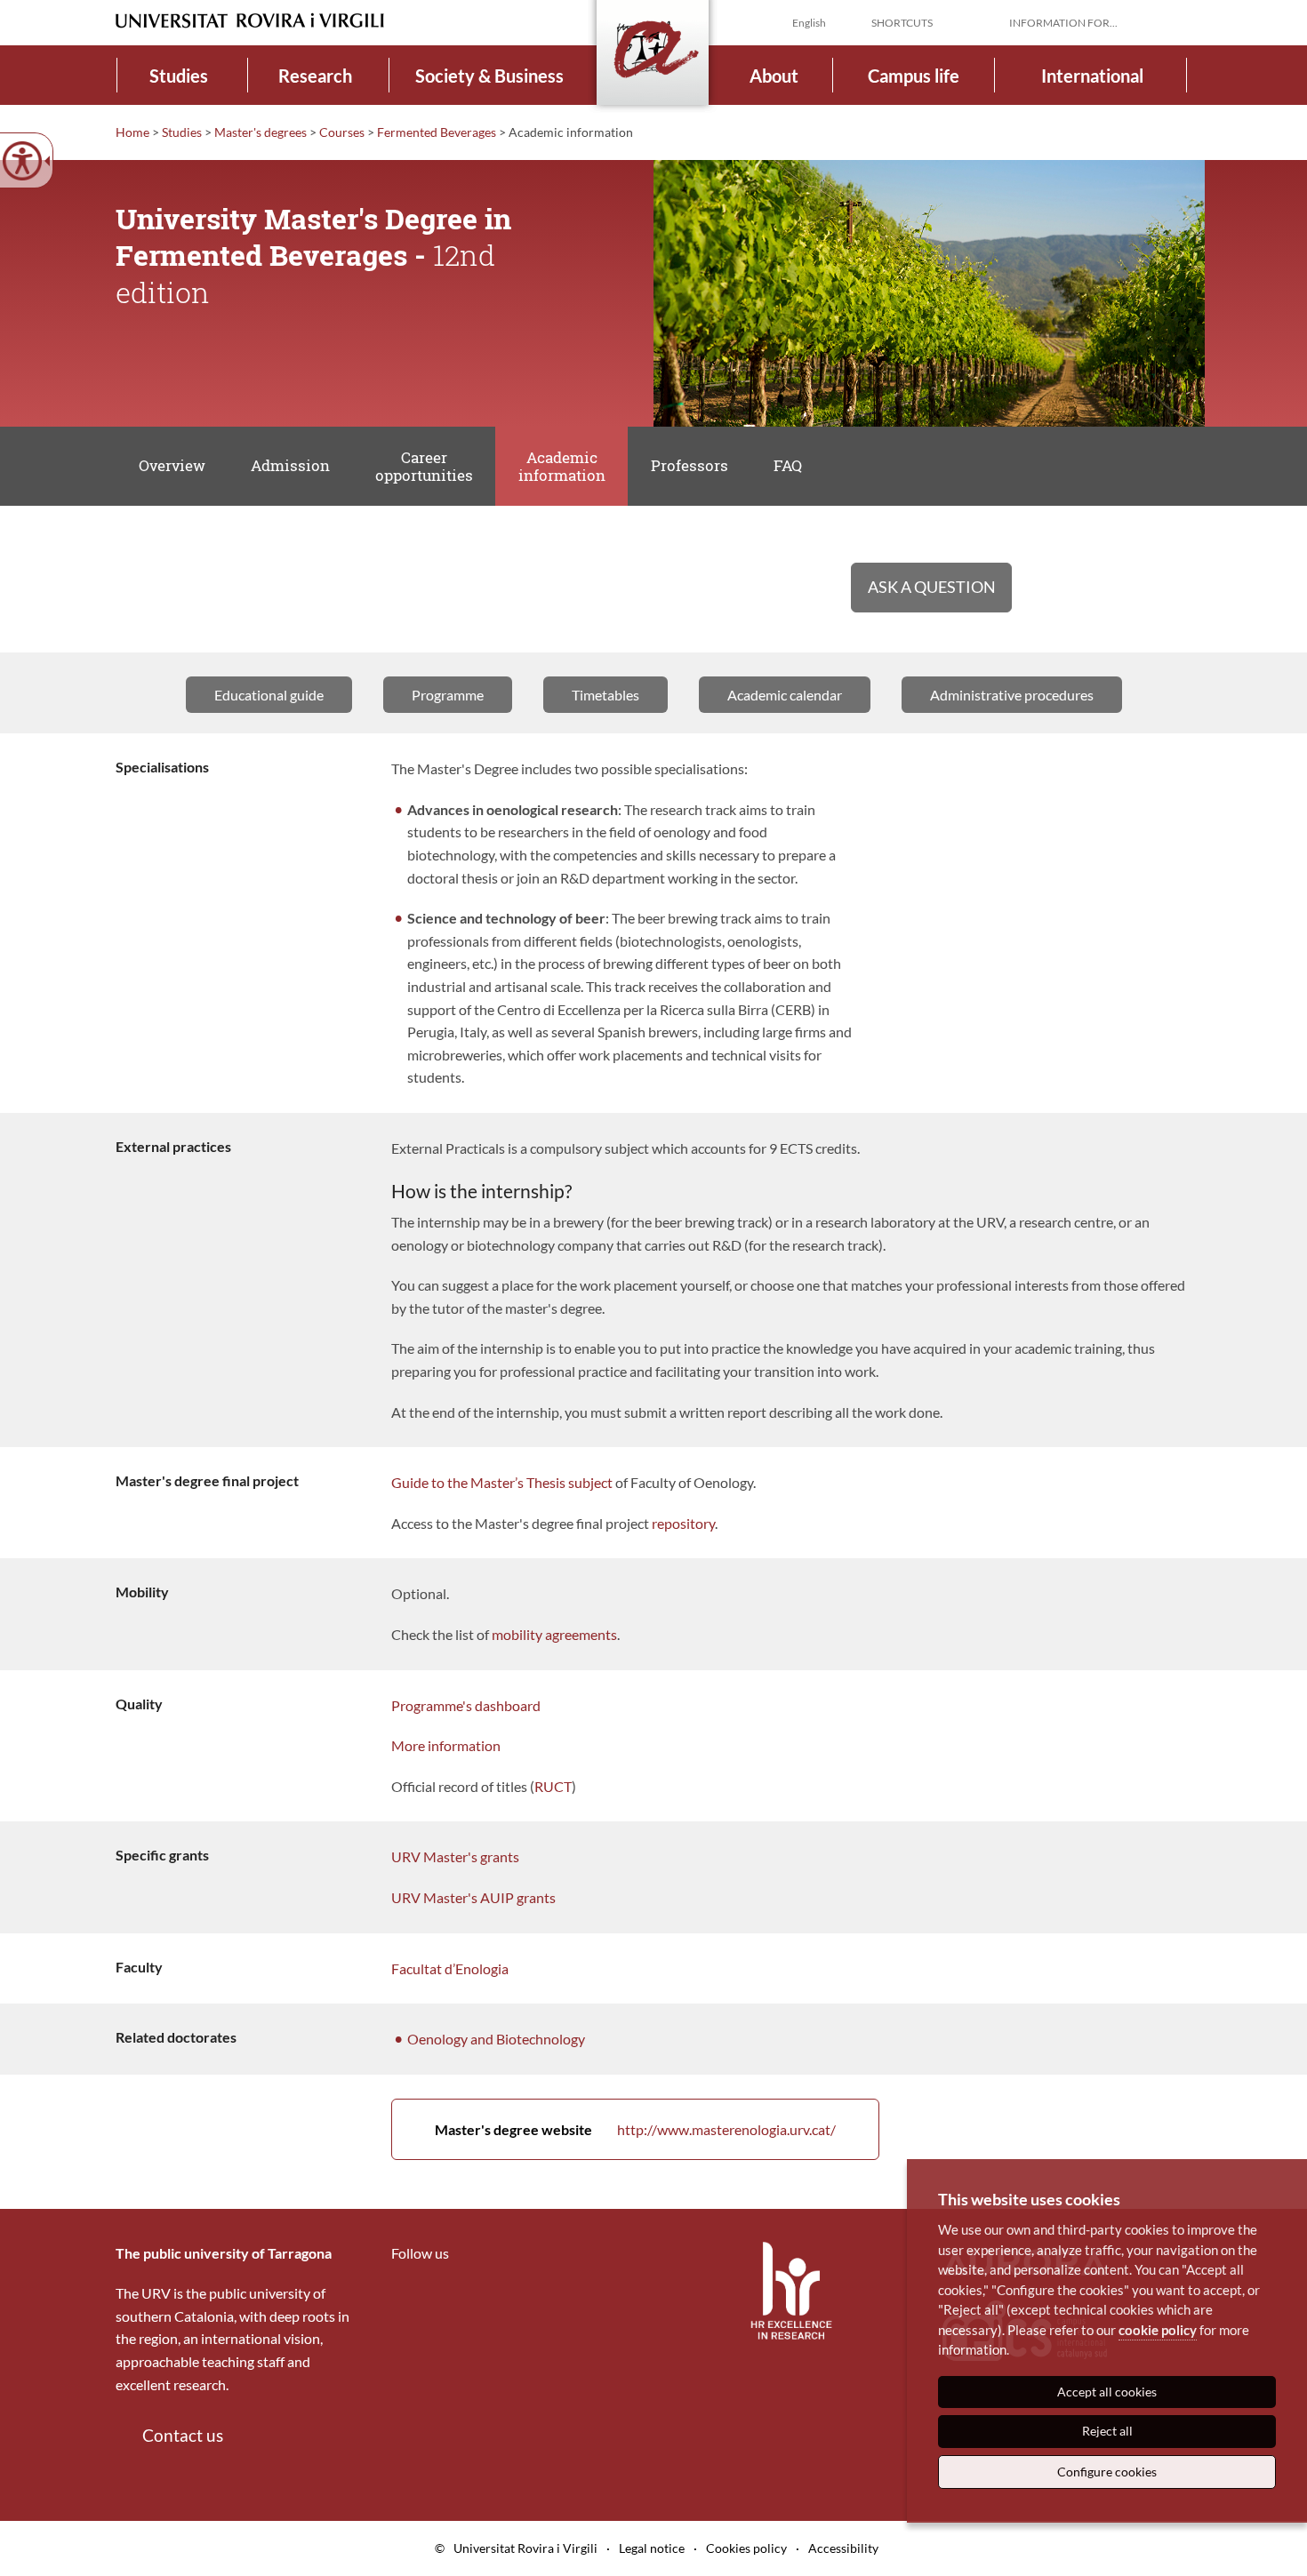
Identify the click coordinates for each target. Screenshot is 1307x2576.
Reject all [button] (1107, 2431)
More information (446, 1745)
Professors (690, 465)
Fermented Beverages (437, 132)
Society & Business (489, 76)
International (1092, 76)
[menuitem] (179, 75)
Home (132, 132)
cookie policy (1158, 2330)
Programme (448, 695)
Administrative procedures (1012, 695)
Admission (290, 465)
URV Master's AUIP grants (473, 1897)
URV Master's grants (455, 1856)
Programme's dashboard (466, 1705)
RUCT (553, 1786)
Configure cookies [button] (1107, 2472)
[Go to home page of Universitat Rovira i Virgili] (250, 21)
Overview (172, 465)
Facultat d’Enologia (450, 1968)
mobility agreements (554, 1634)
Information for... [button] (1063, 23)
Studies (179, 76)
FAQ (788, 465)
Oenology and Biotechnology (496, 2039)
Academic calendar (785, 695)
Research (315, 76)
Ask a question (932, 587)
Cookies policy (746, 2548)
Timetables (605, 695)
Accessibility (843, 2548)
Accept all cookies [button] (1107, 2392)
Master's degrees (261, 132)
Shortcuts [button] (902, 23)
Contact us (183, 2435)
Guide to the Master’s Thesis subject (502, 1482)
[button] (1177, 21)
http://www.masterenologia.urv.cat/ (635, 2129)
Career (424, 466)
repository (683, 1523)
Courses (342, 132)
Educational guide (269, 695)
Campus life (914, 76)
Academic (562, 466)
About (774, 76)
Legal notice (652, 2548)
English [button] (809, 23)
